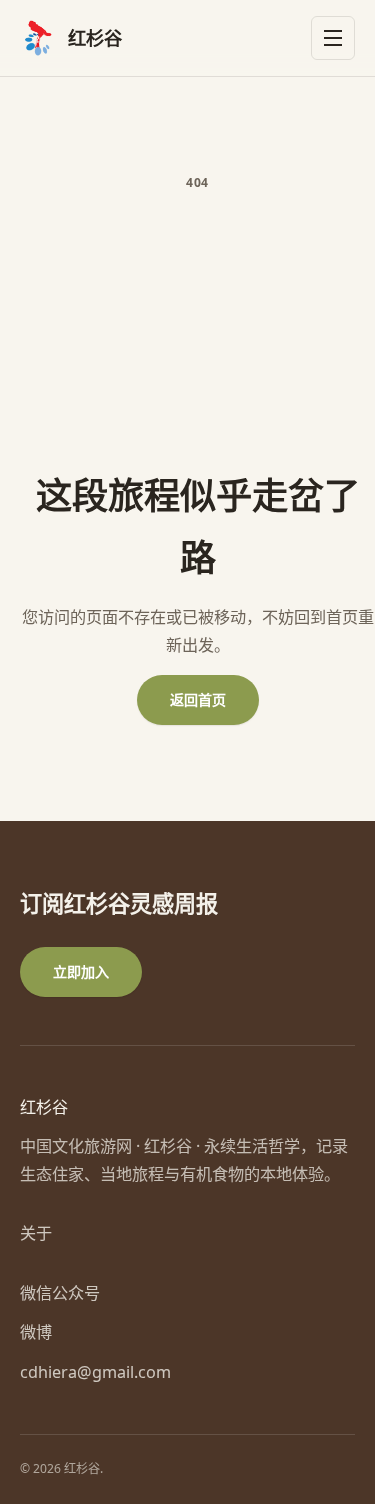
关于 (36, 1233)
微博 (36, 1332)
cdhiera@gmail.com (95, 1372)
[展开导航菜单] (333, 38)
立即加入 (81, 971)
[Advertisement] (187, 336)
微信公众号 (60, 1293)
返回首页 (198, 699)
